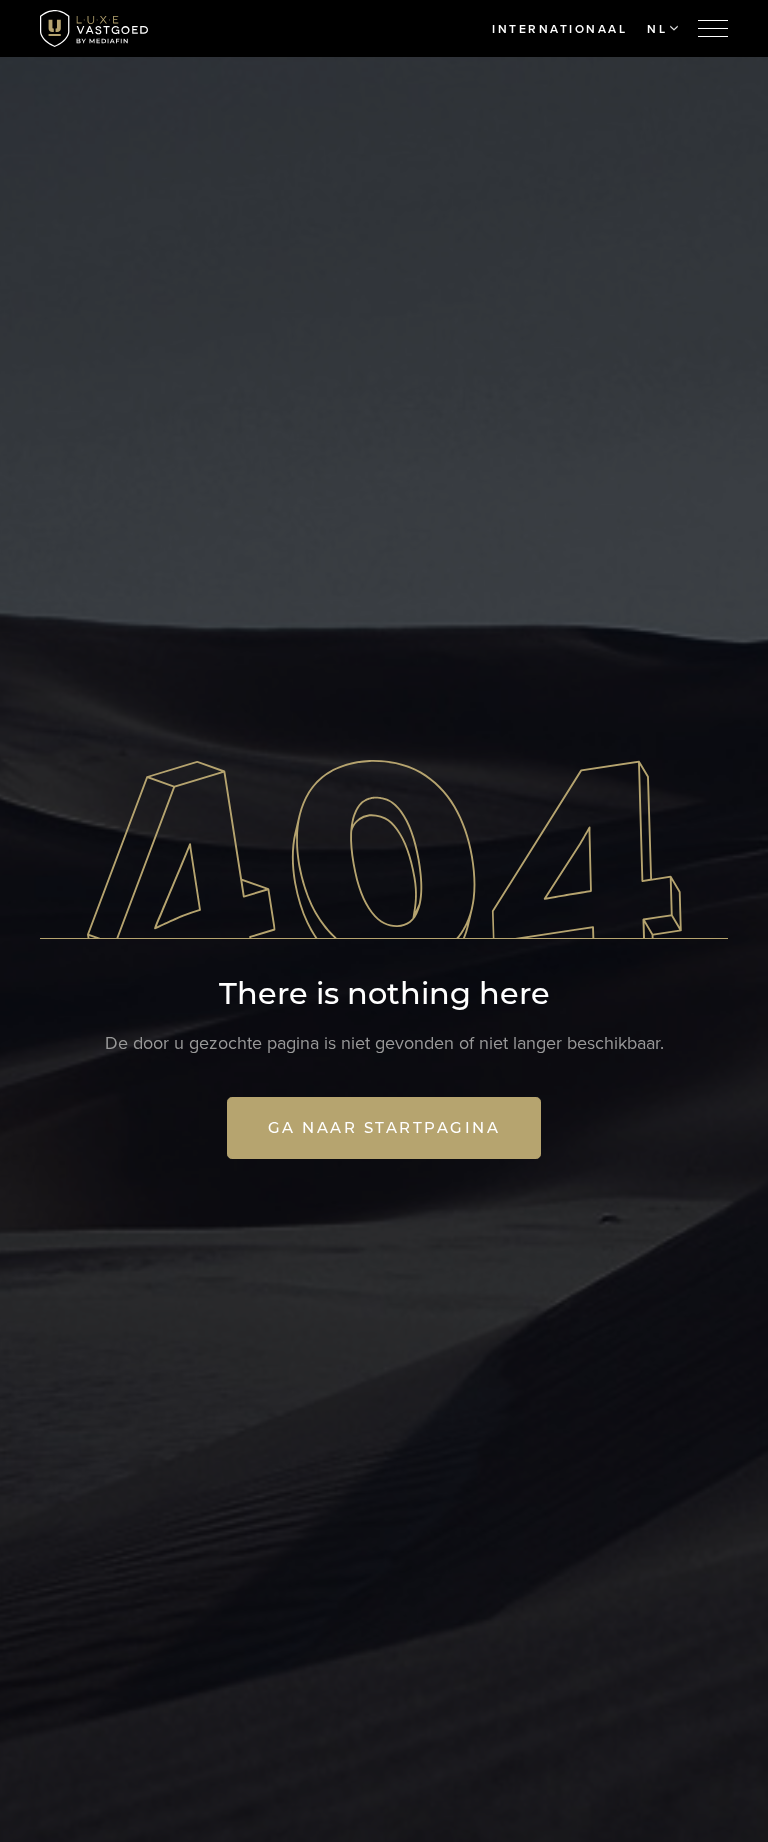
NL (657, 29)
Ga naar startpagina (384, 1127)
